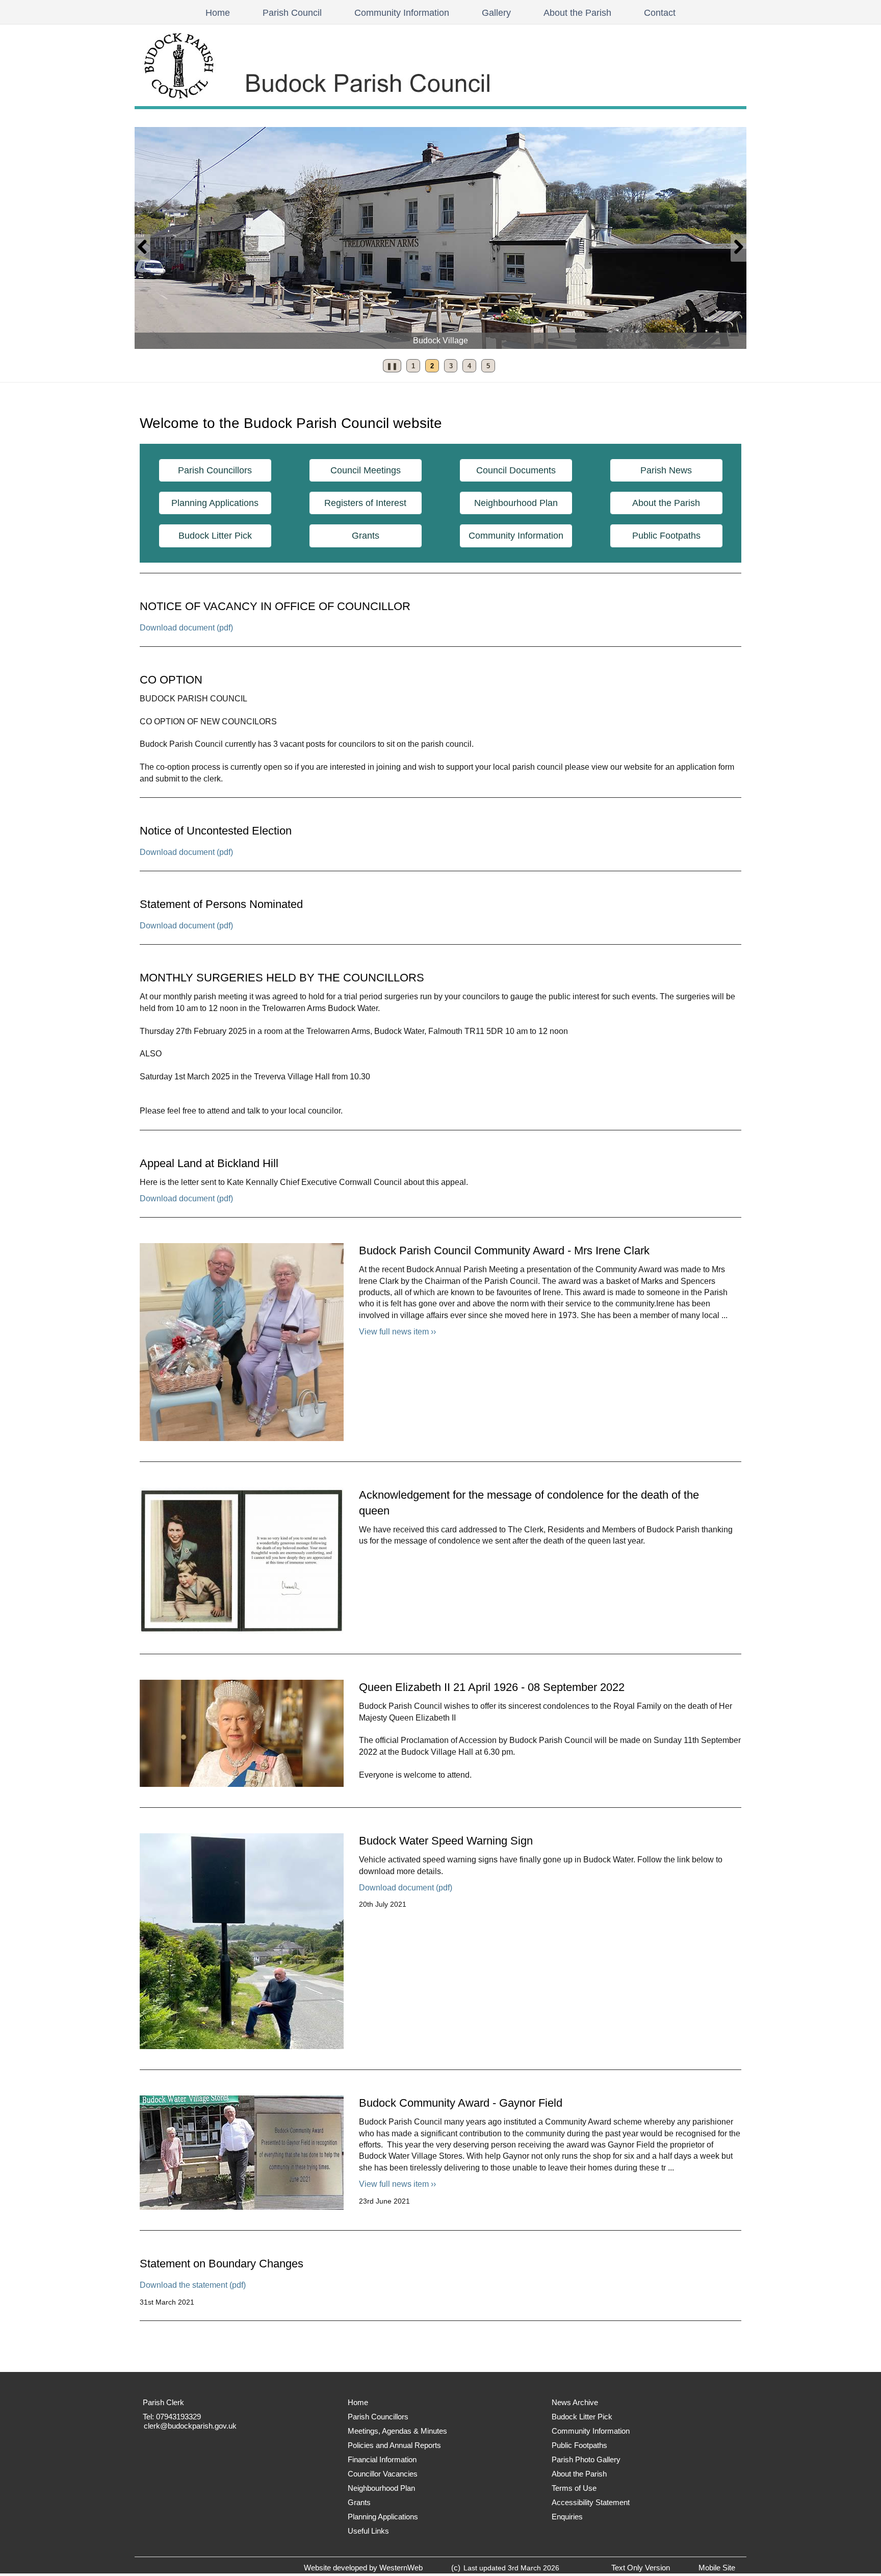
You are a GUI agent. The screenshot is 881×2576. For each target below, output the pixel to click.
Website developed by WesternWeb (363, 2568)
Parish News (666, 470)
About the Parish (577, 13)
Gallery (496, 13)
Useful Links (368, 2531)
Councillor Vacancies (383, 2474)
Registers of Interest (365, 503)
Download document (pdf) (186, 628)
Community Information (402, 13)
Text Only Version (641, 2568)
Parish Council (292, 13)
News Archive (575, 2402)
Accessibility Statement (591, 2502)
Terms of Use (574, 2488)
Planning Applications (215, 503)
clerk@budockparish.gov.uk (190, 2426)
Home (218, 13)
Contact (660, 13)
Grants (366, 536)
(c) (456, 2568)
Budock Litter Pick (215, 536)
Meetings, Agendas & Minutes (397, 2431)
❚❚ (390, 368)
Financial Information (382, 2459)
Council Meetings (366, 470)
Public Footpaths (666, 536)
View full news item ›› (397, 1332)
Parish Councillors (215, 470)
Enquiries (567, 2517)
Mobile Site (717, 2568)
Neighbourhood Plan (516, 503)
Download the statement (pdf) (193, 2285)
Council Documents (516, 470)
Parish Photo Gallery (586, 2459)
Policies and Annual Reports (394, 2445)
